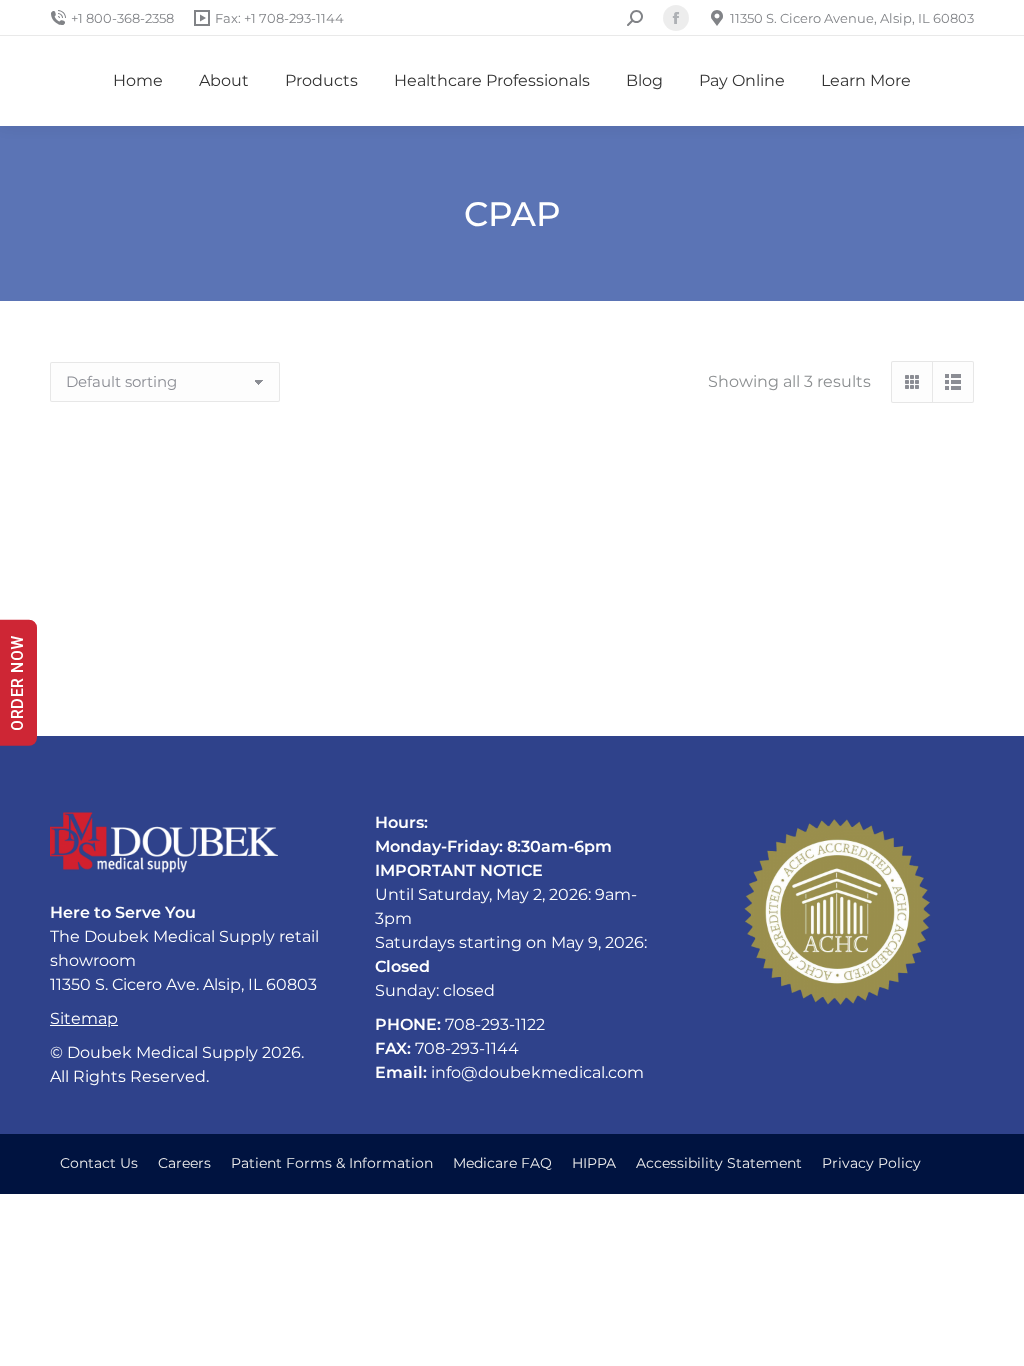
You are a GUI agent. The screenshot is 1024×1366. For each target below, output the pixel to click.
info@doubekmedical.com (537, 1072)
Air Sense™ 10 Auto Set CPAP (512, 656)
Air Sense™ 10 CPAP (832, 656)
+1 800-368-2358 (122, 18)
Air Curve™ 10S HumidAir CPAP (192, 656)
